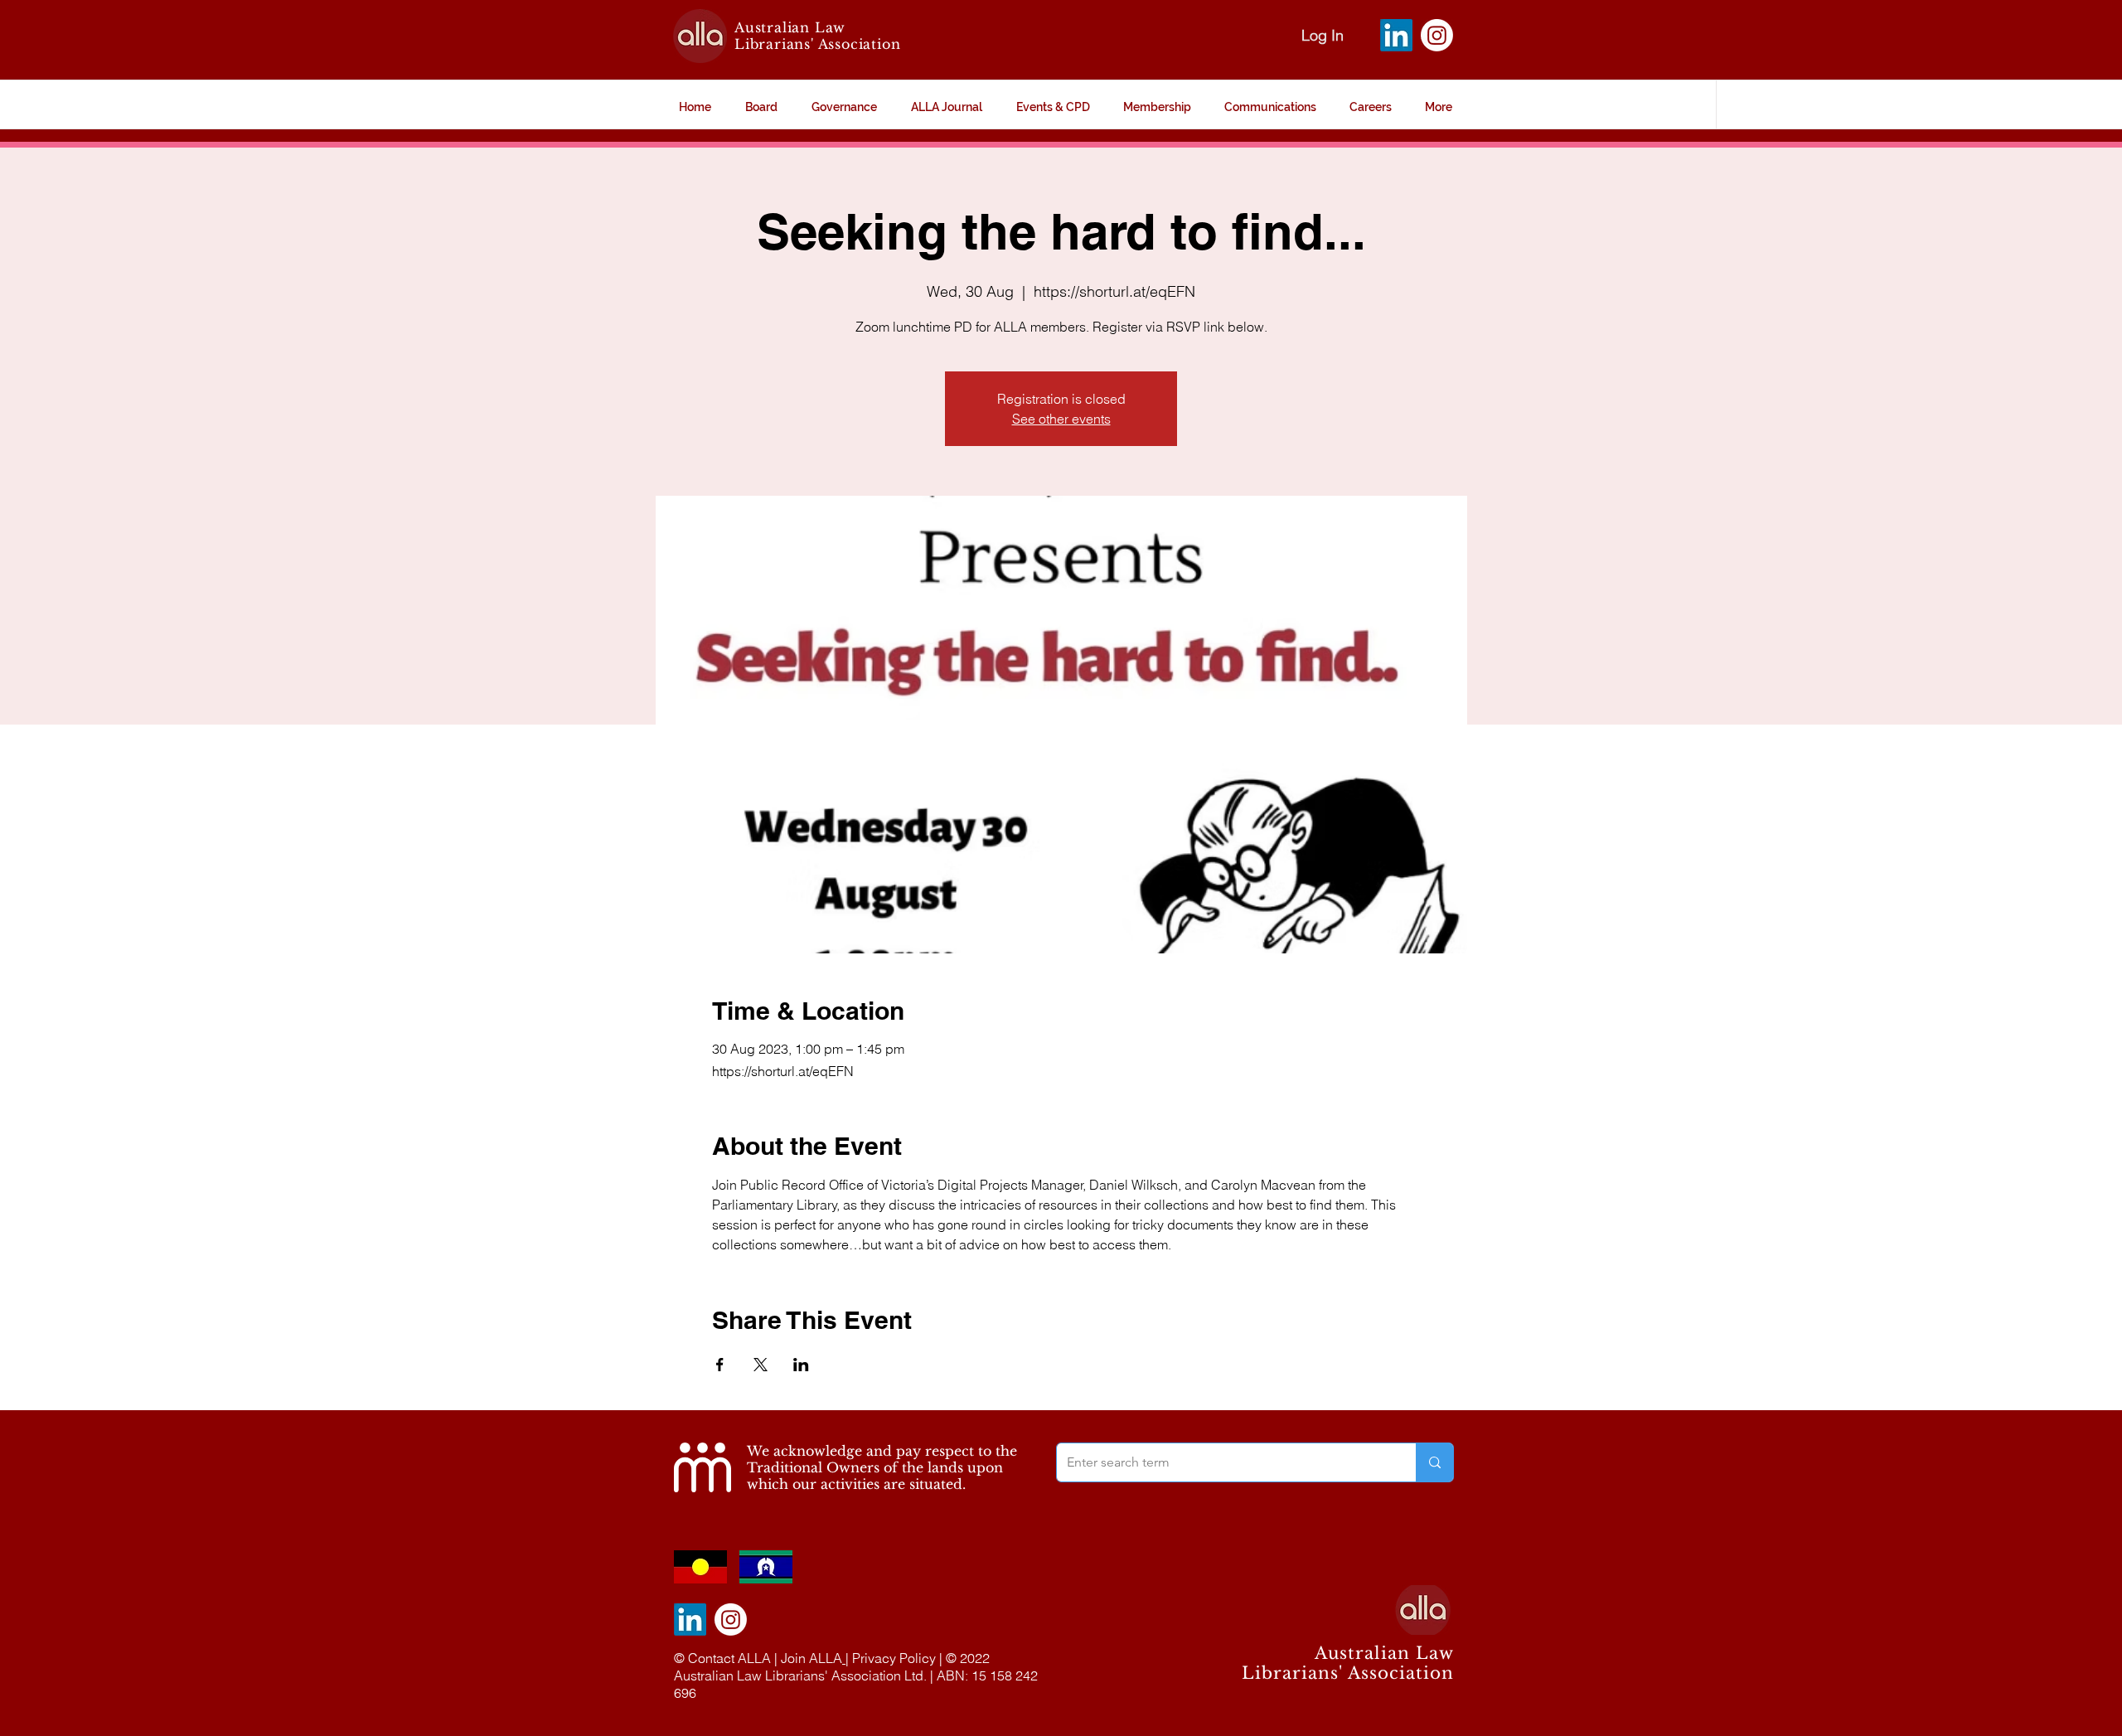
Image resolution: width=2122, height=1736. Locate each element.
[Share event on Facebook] (720, 1365)
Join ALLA (811, 1658)
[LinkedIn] (1396, 35)
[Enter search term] (1434, 1462)
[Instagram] (1437, 35)
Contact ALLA (729, 1658)
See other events (1061, 419)
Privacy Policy (894, 1658)
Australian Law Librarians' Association (817, 36)
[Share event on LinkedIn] (801, 1365)
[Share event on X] (761, 1365)
